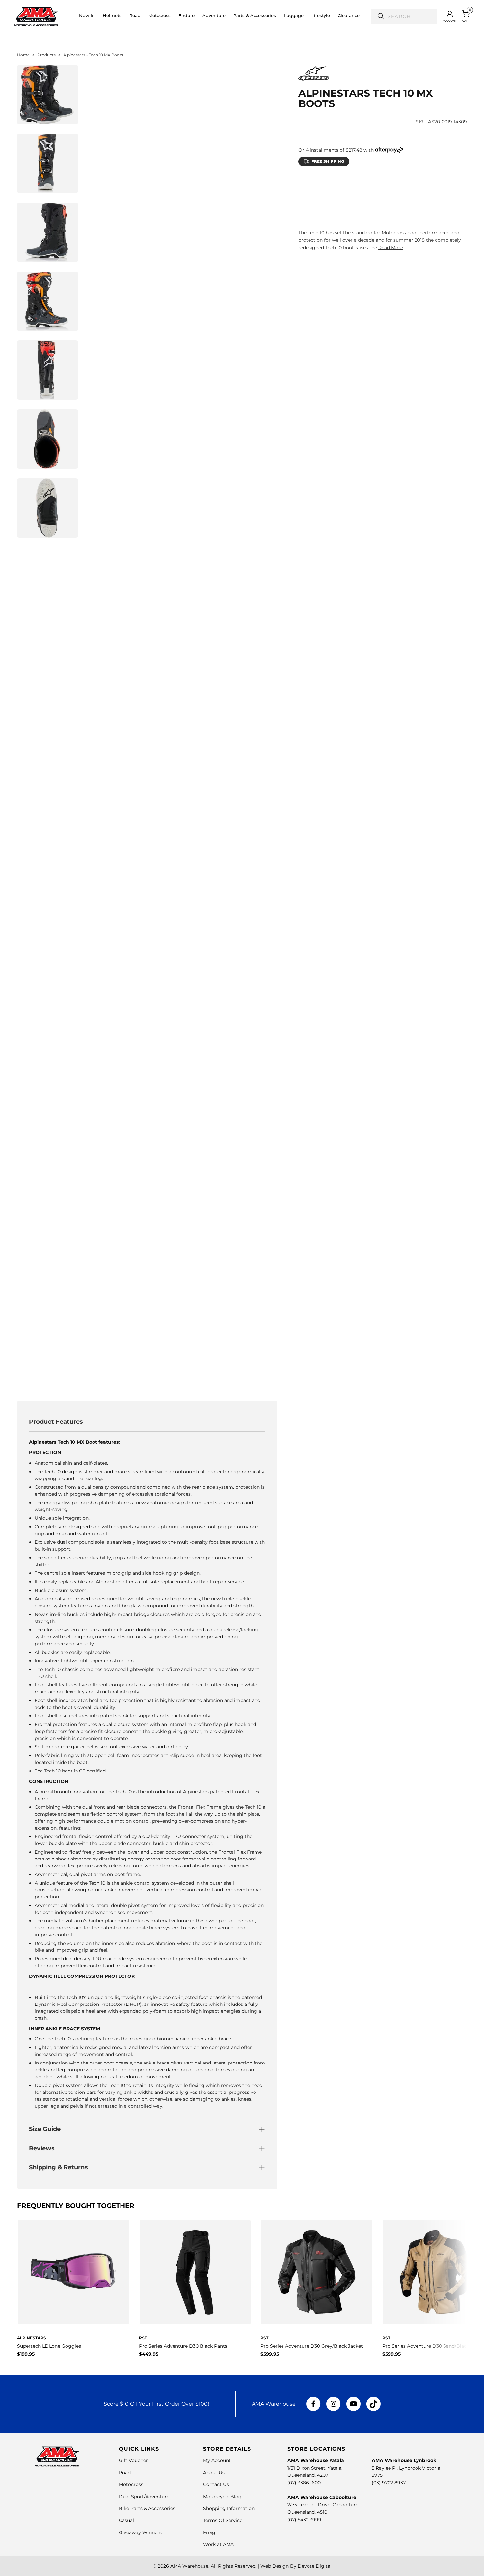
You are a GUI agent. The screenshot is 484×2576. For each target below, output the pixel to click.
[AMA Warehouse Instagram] (333, 2404)
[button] (112, 16)
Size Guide (45, 2129)
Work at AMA (218, 2544)
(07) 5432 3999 (304, 2520)
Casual (126, 2520)
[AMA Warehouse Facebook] (313, 2404)
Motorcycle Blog (222, 2497)
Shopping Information (229, 2508)
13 (380, 202)
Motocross (131, 2484)
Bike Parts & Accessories (147, 2508)
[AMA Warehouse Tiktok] (373, 2404)
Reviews (42, 2148)
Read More (391, 248)
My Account (217, 2460)
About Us (214, 2473)
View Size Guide (376, 186)
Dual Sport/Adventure (144, 2497)
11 (343, 202)
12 (362, 202)
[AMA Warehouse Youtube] (353, 2404)
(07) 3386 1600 (304, 2483)
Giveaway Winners (140, 2532)
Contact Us (216, 2484)
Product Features (56, 1422)
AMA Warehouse (189, 2566)
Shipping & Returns (58, 2167)
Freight (212, 2532)
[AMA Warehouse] (36, 16)
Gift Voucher (133, 2460)
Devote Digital (315, 2566)
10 (324, 202)
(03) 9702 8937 (389, 2483)
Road (125, 2473)
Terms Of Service (223, 2520)
